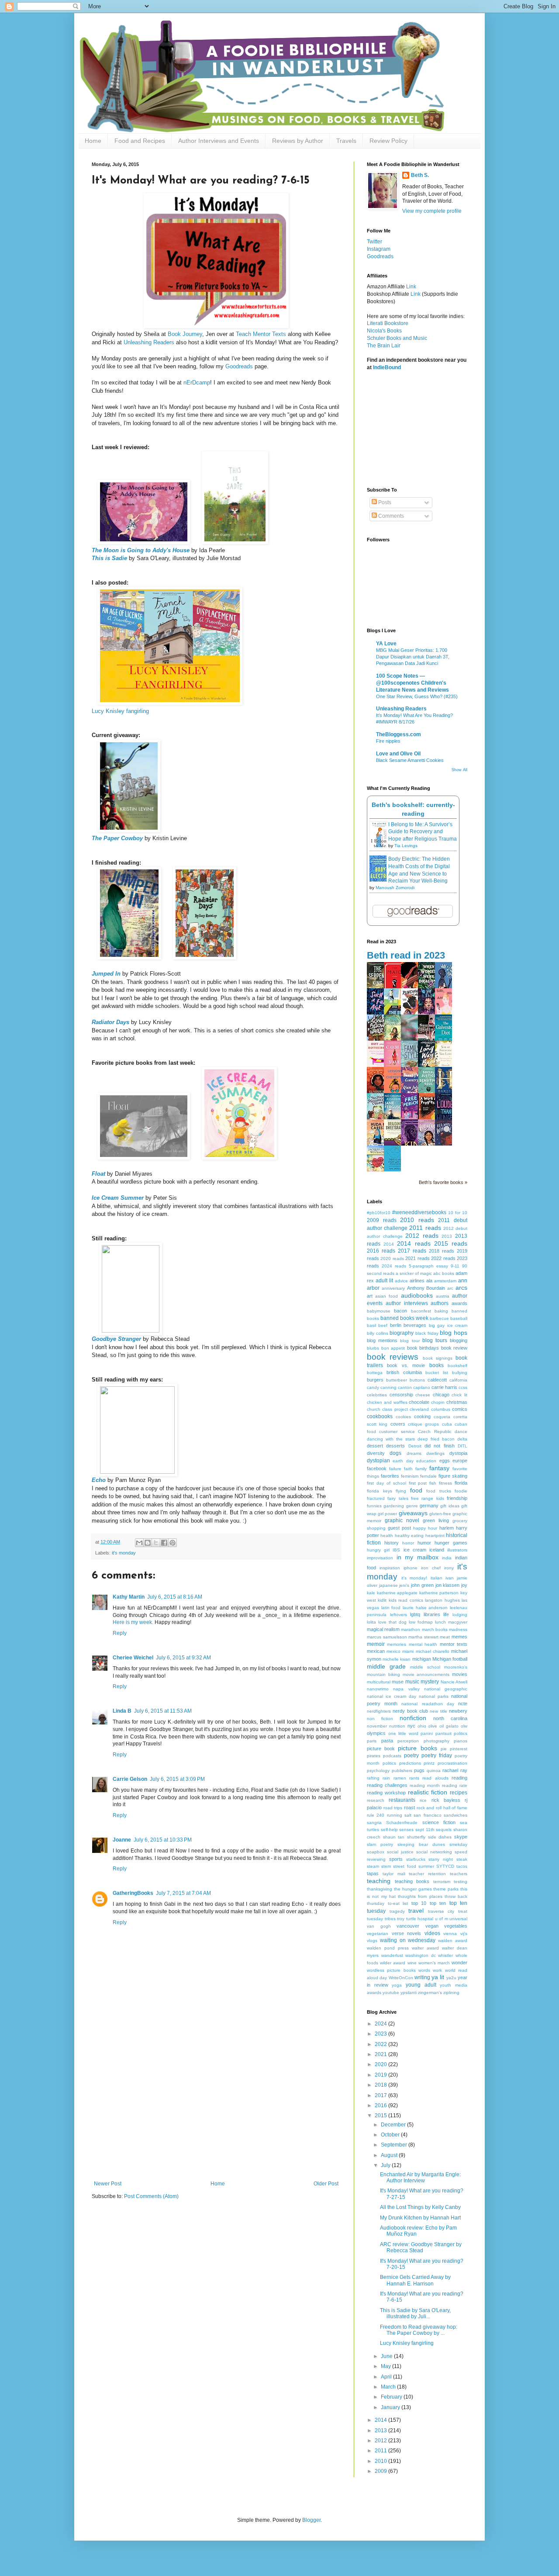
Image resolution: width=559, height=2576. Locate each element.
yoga (397, 1985)
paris (372, 1741)
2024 (381, 2024)
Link (411, 287)
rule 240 (376, 1815)
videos (432, 1933)
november (377, 1726)
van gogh (379, 1926)
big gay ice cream (448, 1325)
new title (438, 1711)
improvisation (380, 1558)
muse (398, 1682)
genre (412, 1506)
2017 (381, 2095)
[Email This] (139, 1543)
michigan (422, 1659)
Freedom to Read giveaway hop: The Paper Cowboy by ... (419, 2330)
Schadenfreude (402, 1823)
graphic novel (402, 1520)
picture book (381, 1748)
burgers (375, 1380)
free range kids (428, 1498)
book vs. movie (406, 1365)
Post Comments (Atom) (151, 2196)
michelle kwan (397, 1659)
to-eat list (398, 1903)
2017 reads (412, 1251)
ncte (463, 1703)
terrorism (442, 1882)
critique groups (423, 1424)
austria (443, 1296)
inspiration (390, 1568)
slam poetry (380, 1844)
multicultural (379, 1682)
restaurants (402, 1800)
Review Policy (388, 141)
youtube (391, 1993)
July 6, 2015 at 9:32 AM (183, 1658)
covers (398, 1424)
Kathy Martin (129, 1597)
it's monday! (414, 1578)
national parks (434, 1696)
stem (386, 1866)
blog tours (435, 1340)
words (424, 1970)
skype (461, 1837)
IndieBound (387, 367)
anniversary (393, 1288)
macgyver (458, 1622)
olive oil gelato (443, 1726)
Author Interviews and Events (219, 141)
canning (388, 1387)
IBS (396, 1550)
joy (464, 1585)
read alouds (435, 1778)
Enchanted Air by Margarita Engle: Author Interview (420, 2178)
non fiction (380, 1719)
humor (424, 1543)
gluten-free (440, 1514)
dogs (395, 1453)
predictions (410, 1763)
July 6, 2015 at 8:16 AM (175, 1597)
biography (402, 1333)
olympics (376, 1733)
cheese (423, 1395)
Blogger (311, 2520)
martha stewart (423, 1637)
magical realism (383, 1629)
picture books (417, 1748)
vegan (432, 1926)
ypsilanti (409, 1993)
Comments (390, 516)
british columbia (404, 1372)
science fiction (439, 1822)
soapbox (376, 1852)
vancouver (408, 1926)
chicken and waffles (387, 1402)
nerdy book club (410, 1711)
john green (422, 1585)
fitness (445, 1483)
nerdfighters (379, 1711)
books (437, 1365)
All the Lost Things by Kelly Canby (420, 2207)
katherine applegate (397, 1593)
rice (423, 1800)
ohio (422, 1726)
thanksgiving (380, 1889)
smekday (458, 1844)
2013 (447, 1236)
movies (460, 1674)
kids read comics (406, 1600)
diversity (376, 1453)
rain (386, 1778)
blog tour (410, 1341)
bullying (460, 1373)
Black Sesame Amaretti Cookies (410, 760)
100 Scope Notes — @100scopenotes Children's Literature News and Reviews (412, 683)
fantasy (439, 1468)
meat (445, 1637)
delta (462, 1439)
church (374, 1409)
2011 (381, 2451)
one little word (403, 1733)
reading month (425, 1785)
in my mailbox (418, 1557)
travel (416, 1911)
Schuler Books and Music (397, 338)
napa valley (406, 1689)
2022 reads (443, 1258)
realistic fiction (428, 1792)
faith (408, 1469)
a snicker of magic (414, 1273)
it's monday (124, 1553)
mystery (430, 1682)
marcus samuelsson (387, 1637)
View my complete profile (432, 211)
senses (406, 1830)
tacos (462, 1866)
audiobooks (417, 1295)
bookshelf (457, 1366)
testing (461, 1882)
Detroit (415, 1446)
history (392, 1543)
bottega (375, 1373)
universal (458, 1919)
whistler (445, 1955)
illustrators (457, 1550)
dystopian (378, 1461)
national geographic (446, 1689)
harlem (447, 1528)
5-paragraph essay (428, 1266)
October (391, 2135)
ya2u (451, 1978)
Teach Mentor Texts (261, 334)
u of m (442, 1919)
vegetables (456, 1926)
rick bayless (446, 1800)
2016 (381, 2105)
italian (437, 1578)
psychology (378, 1771)
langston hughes (442, 1600)
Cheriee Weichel (133, 1658)
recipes (459, 1793)
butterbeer (397, 1380)
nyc (411, 1726)
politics (389, 1763)
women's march (434, 1963)
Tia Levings (406, 846)
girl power (387, 1514)
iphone (411, 1568)
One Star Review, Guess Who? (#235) (417, 696)
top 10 (419, 1903)
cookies (403, 1417)
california (458, 1380)
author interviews (407, 1303)
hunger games (451, 1543)
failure (395, 1469)
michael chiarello (433, 1651)
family (421, 1469)
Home (93, 141)
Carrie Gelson (130, 1779)
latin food (391, 1608)
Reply (120, 1633)
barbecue (439, 1318)
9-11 (455, 1266)
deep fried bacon (436, 1439)
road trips (393, 1808)
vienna (450, 1934)
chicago (441, 1395)
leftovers (399, 1615)
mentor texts (454, 1644)
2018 (381, 2085)
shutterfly (416, 1837)
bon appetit (393, 1348)
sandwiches (455, 1815)
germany (429, 1506)
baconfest (421, 1311)
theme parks (446, 1889)
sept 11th (425, 1830)
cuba (447, 1424)
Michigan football (450, 1659)
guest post (399, 1528)
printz (429, 1763)
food (416, 1490)
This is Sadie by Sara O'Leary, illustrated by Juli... (415, 2313)
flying (401, 1491)
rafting (373, 1778)
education (426, 1461)
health (387, 1536)
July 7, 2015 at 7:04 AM (183, 1893)
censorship (401, 1395)
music (412, 1682)
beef (383, 1325)
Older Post (326, 2184)
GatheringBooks (133, 1893)
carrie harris (444, 1387)
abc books (444, 1273)
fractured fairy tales (388, 1498)
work (437, 1970)
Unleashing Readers (149, 342)
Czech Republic (435, 1432)
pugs (419, 1770)
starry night (441, 1859)
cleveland (419, 1409)
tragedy (397, 1911)
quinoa (434, 1771)
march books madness (445, 1629)
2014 (389, 1244)
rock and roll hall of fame (442, 1808)
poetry (411, 1755)
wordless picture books (391, 1970)
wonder (459, 1963)
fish (433, 1483)
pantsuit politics (452, 1733)
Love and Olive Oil (398, 754)
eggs (445, 1461)
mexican (376, 1651)
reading (459, 1778)
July (386, 2165)
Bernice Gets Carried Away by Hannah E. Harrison (415, 2280)
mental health (423, 1644)
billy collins (378, 1333)
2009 (381, 2471)
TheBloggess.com (399, 734)
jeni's (404, 1585)
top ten (438, 1903)
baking (441, 1311)
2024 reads (394, 1266)
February (392, 2397)
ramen (400, 1778)
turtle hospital (420, 1919)
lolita (371, 1622)
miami (408, 1651)
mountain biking (383, 1674)
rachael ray (455, 1770)
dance (461, 1432)
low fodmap (421, 1622)
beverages (415, 1325)
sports (396, 1859)
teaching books (412, 1881)
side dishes (440, 1837)
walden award (453, 1941)
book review (454, 1348)
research (376, 1800)
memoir (376, 1644)
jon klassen (448, 1585)
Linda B (122, 1711)
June (387, 2356)
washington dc (421, 1955)
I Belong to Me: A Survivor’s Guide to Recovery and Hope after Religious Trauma (423, 832)
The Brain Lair (384, 346)
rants (414, 1778)
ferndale (428, 1476)
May (386, 2366)
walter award (425, 1948)
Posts (384, 502)
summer (426, 1866)
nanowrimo (378, 1689)
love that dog (392, 1622)
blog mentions (382, 1340)
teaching (379, 1881)
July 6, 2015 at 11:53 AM (163, 1711)
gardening (394, 1506)
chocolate (419, 1402)
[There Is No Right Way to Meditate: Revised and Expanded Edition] (395, 1170)
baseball (459, 1318)
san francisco (427, 1815)
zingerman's (430, 1993)
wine (412, 1963)
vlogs (372, 1941)
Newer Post (108, 2184)
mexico (393, 1651)
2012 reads (422, 1236)
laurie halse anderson (425, 1608)
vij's (464, 1934)
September (395, 2145)
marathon (411, 1629)
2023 (381, 2034)
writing (422, 1977)
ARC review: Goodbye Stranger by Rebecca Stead (421, 2247)
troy (401, 1919)
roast (409, 1807)
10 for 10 (458, 1213)
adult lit (384, 1281)
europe (460, 1461)
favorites (390, 1476)
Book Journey (185, 334)
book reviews (393, 1357)
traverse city (441, 1911)
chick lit (459, 1395)
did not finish (440, 1446)
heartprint (435, 1536)
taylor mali (394, 1874)
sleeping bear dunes (421, 1844)
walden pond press (388, 1948)
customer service (397, 1432)
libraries (432, 1614)
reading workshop (386, 1793)
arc (450, 1288)
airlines (417, 1281)
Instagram (379, 249)
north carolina (450, 1718)
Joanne (122, 1840)
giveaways (413, 1513)
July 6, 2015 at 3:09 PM (177, 1779)
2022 (381, 2044)
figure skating (453, 1476)
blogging (459, 1340)
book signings (438, 1358)
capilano (422, 1387)
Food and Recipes (140, 141)
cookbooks (380, 1416)
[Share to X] (156, 1543)
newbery (458, 1711)
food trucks (439, 1491)
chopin (438, 1402)
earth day (403, 1461)
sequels (444, 1830)
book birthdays (423, 1348)
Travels (346, 141)
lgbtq (415, 1614)
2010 (381, 2461)
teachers (459, 1874)
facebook (377, 1468)
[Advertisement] (216, 2115)
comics (460, 1409)
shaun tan (394, 1837)
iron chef (431, 1568)
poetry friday (437, 1755)
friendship (457, 1498)
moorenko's (456, 1667)
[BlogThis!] (148, 1543)
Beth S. (420, 175)
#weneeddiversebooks (419, 1212)
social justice (400, 1852)
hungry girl (378, 1550)
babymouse (379, 1311)
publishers (402, 1771)
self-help (389, 1830)
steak (462, 1859)
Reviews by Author (298, 141)
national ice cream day (392, 1696)
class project (395, 1409)
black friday (427, 1333)
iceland (437, 1550)
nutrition (397, 1726)
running (395, 1815)
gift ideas (450, 1506)
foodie (461, 1491)
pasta (387, 1741)
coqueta (442, 1417)
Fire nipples (388, 741)
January (391, 2407)
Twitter (374, 242)
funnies (374, 1506)
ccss (463, 1387)
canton (405, 1387)
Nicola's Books (384, 331)
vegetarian (378, 1934)
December (394, 2125)
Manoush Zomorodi (395, 888)
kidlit (382, 1600)
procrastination (452, 1763)
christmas (457, 1402)
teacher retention (427, 1874)
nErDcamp (197, 383)
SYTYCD (445, 1866)
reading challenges (387, 1785)
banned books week (404, 1318)
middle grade (386, 1666)
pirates (374, 1756)
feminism (410, 1476)
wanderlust (392, 1955)
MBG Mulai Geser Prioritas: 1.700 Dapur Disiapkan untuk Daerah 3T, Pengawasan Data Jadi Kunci (413, 657)
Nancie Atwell (454, 1682)
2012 (381, 2441)
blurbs (373, 1348)
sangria (374, 1823)
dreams (414, 1453)
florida (461, 1483)
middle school (425, 1667)
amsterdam (445, 1281)
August (390, 2155)
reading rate (455, 1785)
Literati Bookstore (388, 323)
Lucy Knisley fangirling (120, 711)
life (446, 1614)
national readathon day (428, 1704)
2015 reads (451, 1243)
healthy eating (409, 1536)
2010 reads (417, 1220)
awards (459, 1303)
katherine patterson (439, 1593)
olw (464, 1726)
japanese (388, 1585)
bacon (400, 1311)
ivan (450, 1578)
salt (408, 1815)
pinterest (459, 1749)
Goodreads (239, 366)
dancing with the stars (391, 1439)
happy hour (425, 1528)
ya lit (438, 1977)
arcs (461, 1288)
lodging (460, 1615)
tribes (390, 1919)
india (447, 1558)
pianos (461, 1741)
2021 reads (417, 1258)
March (389, 2387)
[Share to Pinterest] (173, 1543)
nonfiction (413, 1718)
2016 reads (381, 1251)
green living (436, 1520)
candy (373, 1387)
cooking (422, 1416)
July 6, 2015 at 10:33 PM (163, 1840)
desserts (395, 1446)
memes (459, 1637)
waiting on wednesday (408, 1940)
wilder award (393, 1963)
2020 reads (392, 1259)
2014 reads (414, 1243)
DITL (462, 1446)
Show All (459, 770)
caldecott (437, 1380)
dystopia (458, 1453)
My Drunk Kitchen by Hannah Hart (420, 2218)
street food (404, 1866)
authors (440, 1303)
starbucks (416, 1859)
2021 (381, 2054)
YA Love (386, 644)
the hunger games (413, 1889)
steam (373, 1866)
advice (401, 1281)
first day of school (386, 1483)
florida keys (380, 1491)
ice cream (415, 1550)
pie (444, 1749)
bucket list (437, 1373)
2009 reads (382, 1220)
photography (437, 1741)
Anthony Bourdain (426, 1288)
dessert (375, 1446)
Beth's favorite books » (443, 1182)
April (387, 2377)
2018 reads (442, 1251)
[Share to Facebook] (164, 1543)
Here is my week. (133, 1622)
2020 (381, 2064)
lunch (440, 1622)
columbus (441, 1409)
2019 (381, 2075)
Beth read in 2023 (406, 955)
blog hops (454, 1333)
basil (371, 1325)
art (370, 1296)
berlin (396, 1325)
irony (449, 1568)
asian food (386, 1296)
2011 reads (425, 1228)
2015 (381, 2116)
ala (429, 1281)
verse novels (407, 1933)
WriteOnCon (401, 1978)
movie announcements (426, 1674)
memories (397, 1644)
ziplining (451, 1993)
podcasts (392, 1756)
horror (408, 1543)
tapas (373, 1873)
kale (371, 1593)
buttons (417, 1380)
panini (427, 1733)
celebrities (377, 1395)
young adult (421, 1985)
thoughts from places (420, 1896)
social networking (434, 1852)
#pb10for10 (379, 1213)
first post (418, 1483)
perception (408, 1741)
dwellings (435, 1453)
